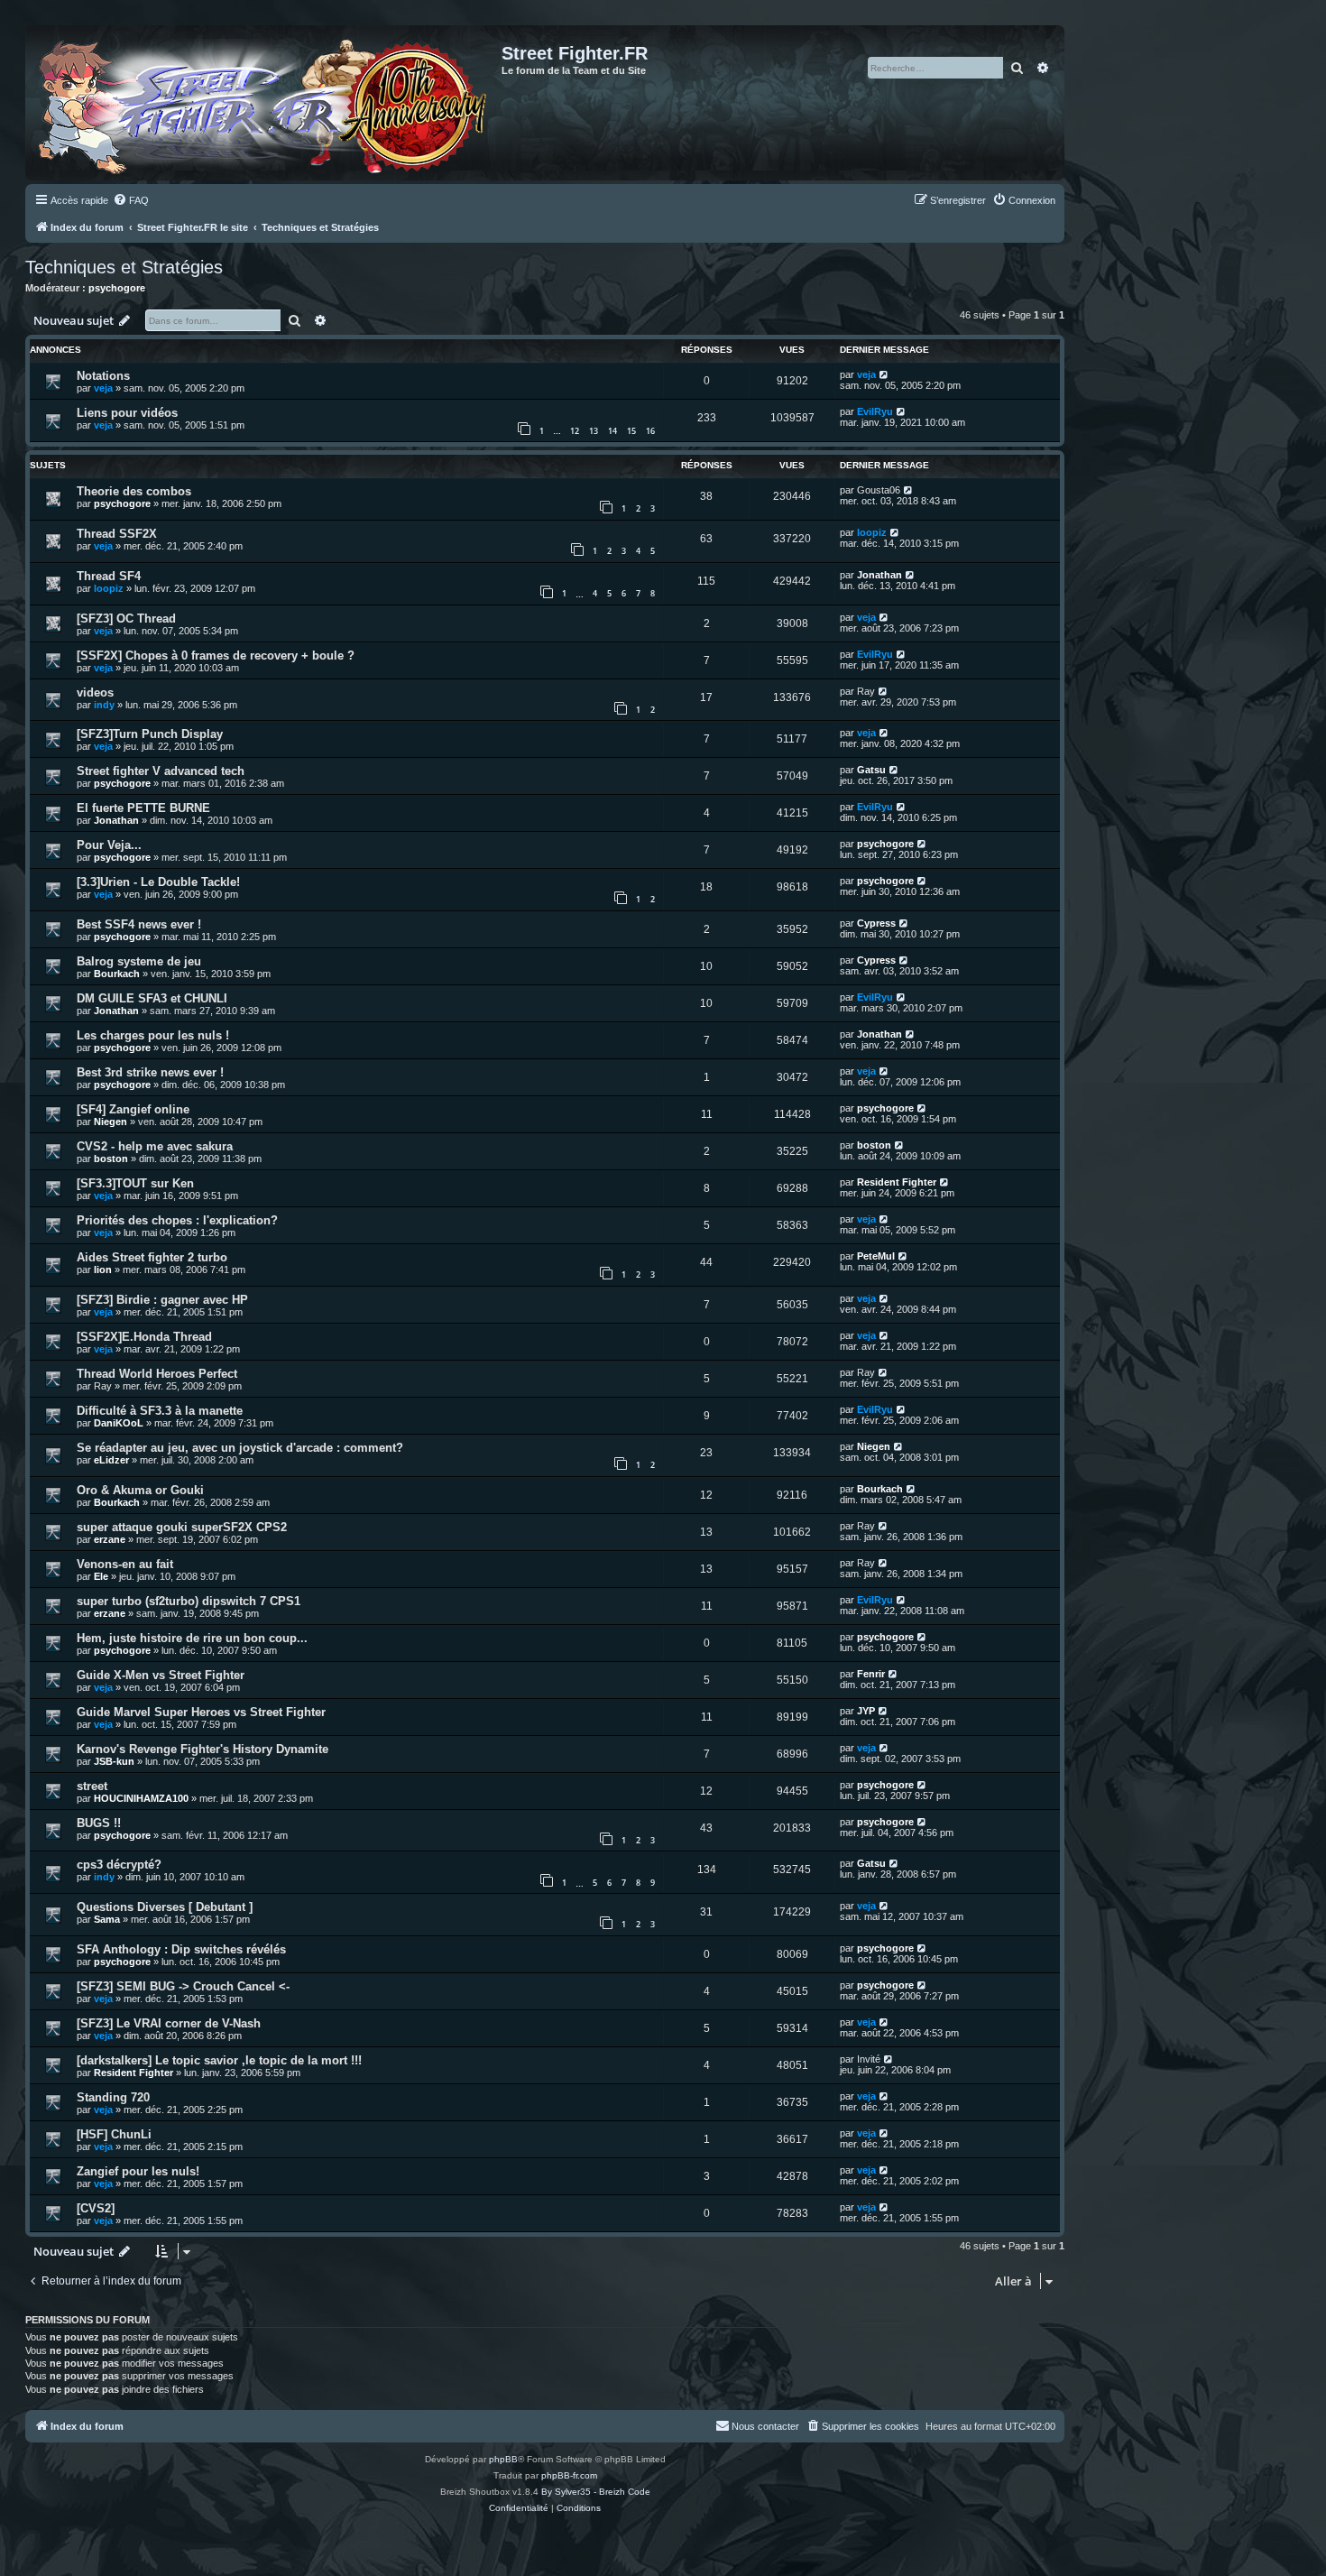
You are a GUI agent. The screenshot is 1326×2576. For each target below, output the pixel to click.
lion (103, 1270)
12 (575, 431)
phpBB (503, 2459)
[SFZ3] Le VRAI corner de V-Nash (169, 2023)
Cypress (876, 923)
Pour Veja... (109, 845)
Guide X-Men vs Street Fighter (161, 1675)
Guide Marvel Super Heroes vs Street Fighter (201, 1712)
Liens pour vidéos (127, 413)
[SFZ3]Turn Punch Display (150, 734)
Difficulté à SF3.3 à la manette (160, 1411)
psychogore (117, 288)
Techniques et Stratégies (124, 267)
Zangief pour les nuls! (138, 2171)
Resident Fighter (897, 1182)
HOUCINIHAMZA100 (141, 1798)
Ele (101, 1576)
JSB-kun (114, 1761)
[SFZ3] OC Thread (126, 619)
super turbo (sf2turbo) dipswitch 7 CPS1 (189, 1601)
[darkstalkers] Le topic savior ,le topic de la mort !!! (219, 2060)
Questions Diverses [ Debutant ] (165, 1907)
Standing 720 (113, 2097)
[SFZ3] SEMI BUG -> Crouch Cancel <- (183, 1986)
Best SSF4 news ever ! (139, 924)
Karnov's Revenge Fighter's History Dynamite (203, 1749)
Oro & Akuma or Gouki (140, 1490)
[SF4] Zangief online (133, 1109)
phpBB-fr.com (569, 2475)
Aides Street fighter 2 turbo (152, 1257)
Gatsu (871, 770)
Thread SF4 (109, 576)
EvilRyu (875, 411)
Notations (103, 376)
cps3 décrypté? (119, 1865)
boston (111, 1159)
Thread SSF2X (117, 534)
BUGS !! (99, 1823)
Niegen (110, 1122)
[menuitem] (131, 200)
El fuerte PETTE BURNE (143, 808)
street (92, 1786)
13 (594, 431)
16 (650, 431)
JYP (866, 1711)
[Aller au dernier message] (884, 374)
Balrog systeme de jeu (139, 961)
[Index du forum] (266, 103)
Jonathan (879, 575)
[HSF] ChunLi (114, 2134)
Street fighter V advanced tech (161, 771)
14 (612, 431)
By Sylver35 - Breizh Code (596, 2492)
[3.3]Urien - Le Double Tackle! (158, 882)
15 (631, 431)
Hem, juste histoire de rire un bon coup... (192, 1638)
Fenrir (871, 1674)
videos (95, 692)
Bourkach (117, 974)
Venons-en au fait (125, 1564)
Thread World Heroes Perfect (157, 1374)
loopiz (872, 532)
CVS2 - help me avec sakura (155, 1146)
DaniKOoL (119, 1423)
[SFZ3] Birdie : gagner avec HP (162, 1300)
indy (104, 705)
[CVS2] (96, 2208)
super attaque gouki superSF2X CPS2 (182, 1527)
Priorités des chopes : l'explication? (177, 1220)
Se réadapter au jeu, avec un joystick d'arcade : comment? (240, 1448)
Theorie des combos (134, 491)
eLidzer (111, 1460)
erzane (110, 1539)
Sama (107, 1919)
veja (103, 388)
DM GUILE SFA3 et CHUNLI (152, 998)
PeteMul (876, 1256)
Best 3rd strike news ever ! (150, 1072)
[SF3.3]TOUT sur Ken (135, 1183)
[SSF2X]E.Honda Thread (144, 1337)
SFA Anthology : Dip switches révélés (181, 1949)
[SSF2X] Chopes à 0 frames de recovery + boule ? (216, 656)
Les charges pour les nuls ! (153, 1035)
